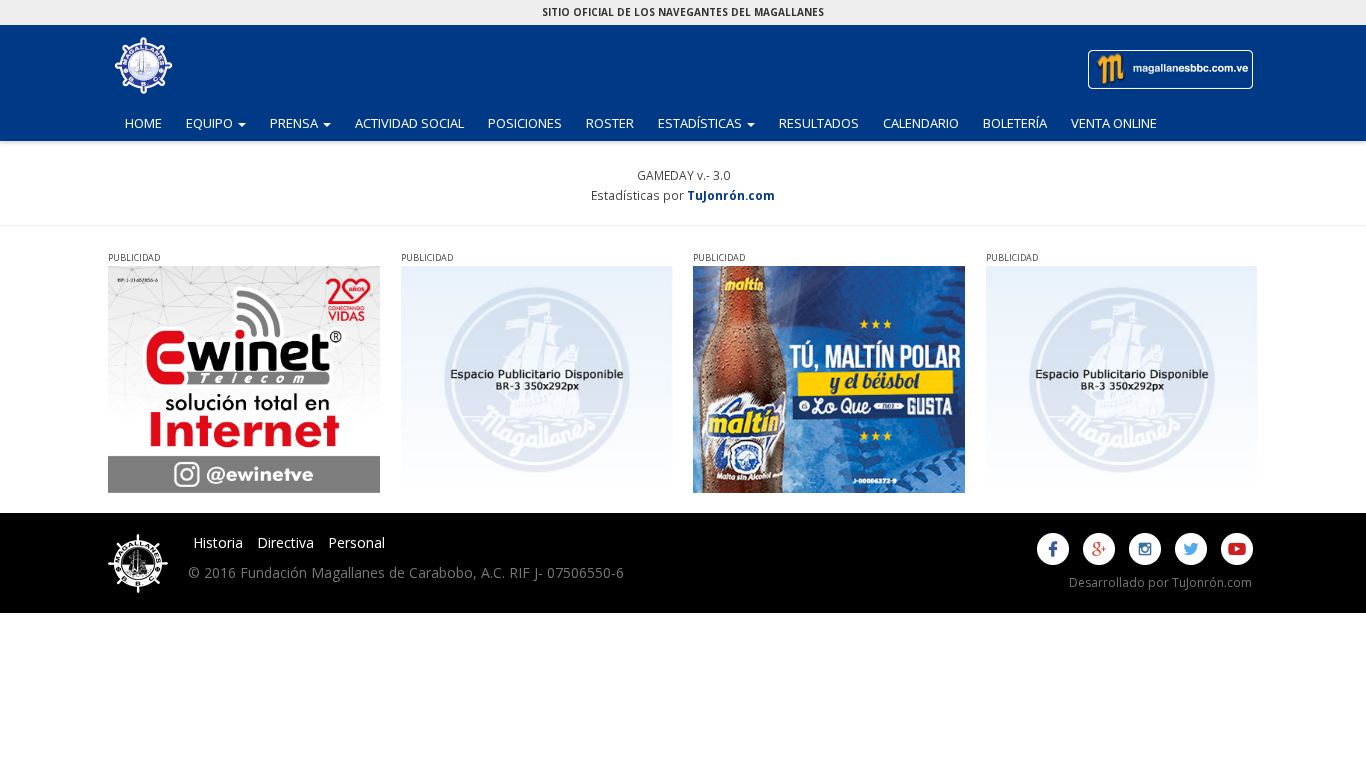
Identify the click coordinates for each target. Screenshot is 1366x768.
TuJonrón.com (731, 195)
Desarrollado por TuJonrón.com (1160, 582)
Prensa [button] (306, 122)
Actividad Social (409, 123)
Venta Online (1114, 123)
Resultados (819, 123)
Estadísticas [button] (712, 122)
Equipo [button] (222, 122)
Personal (356, 542)
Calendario (921, 123)
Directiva (285, 542)
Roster (610, 123)
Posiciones (525, 123)
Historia (218, 542)
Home (143, 123)
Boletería (1015, 123)
